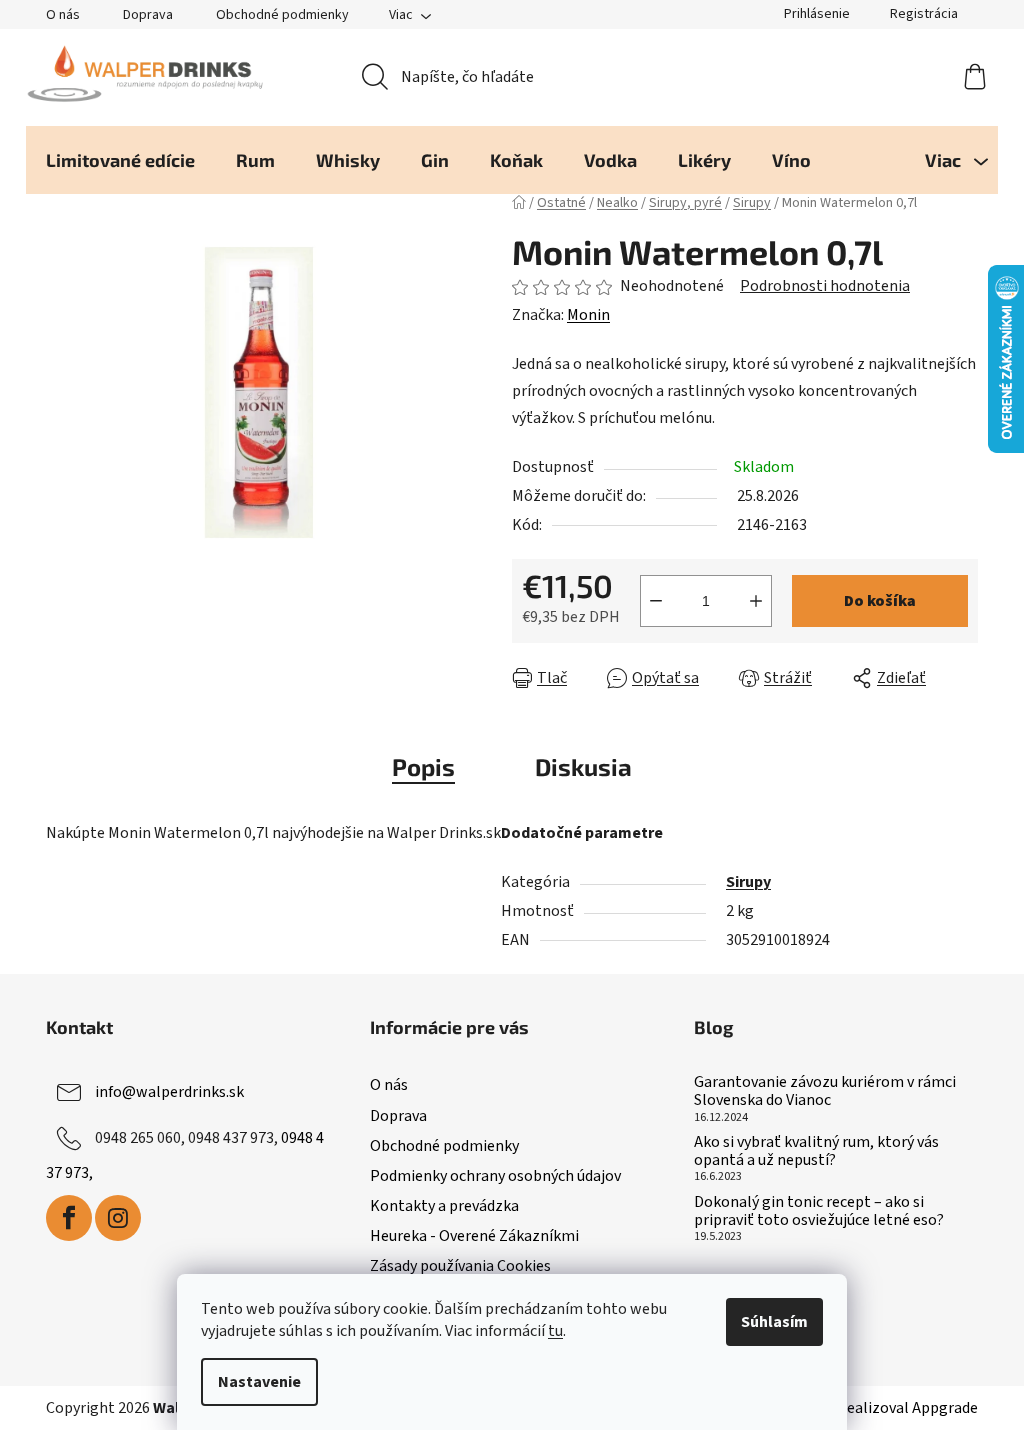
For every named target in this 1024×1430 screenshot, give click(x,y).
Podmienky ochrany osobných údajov (495, 1176)
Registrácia (924, 14)
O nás (63, 15)
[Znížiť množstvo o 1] (656, 601)
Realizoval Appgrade (907, 1408)
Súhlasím (774, 1322)
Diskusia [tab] (583, 766)
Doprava (148, 15)
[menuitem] (120, 160)
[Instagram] (118, 1218)
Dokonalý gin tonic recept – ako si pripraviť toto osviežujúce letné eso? (819, 1211)
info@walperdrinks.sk (169, 1092)
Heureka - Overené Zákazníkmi (474, 1236)
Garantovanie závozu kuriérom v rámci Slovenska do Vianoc (825, 1091)
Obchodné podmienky (282, 15)
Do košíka (880, 601)
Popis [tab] (423, 766)
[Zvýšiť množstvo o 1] (756, 601)
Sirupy (748, 882)
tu (555, 1331)
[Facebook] (69, 1218)
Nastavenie (259, 1382)
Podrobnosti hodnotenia (825, 286)
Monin (588, 315)
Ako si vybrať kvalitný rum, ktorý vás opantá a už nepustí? (816, 1151)
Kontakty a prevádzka (444, 1206)
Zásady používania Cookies (460, 1266)
